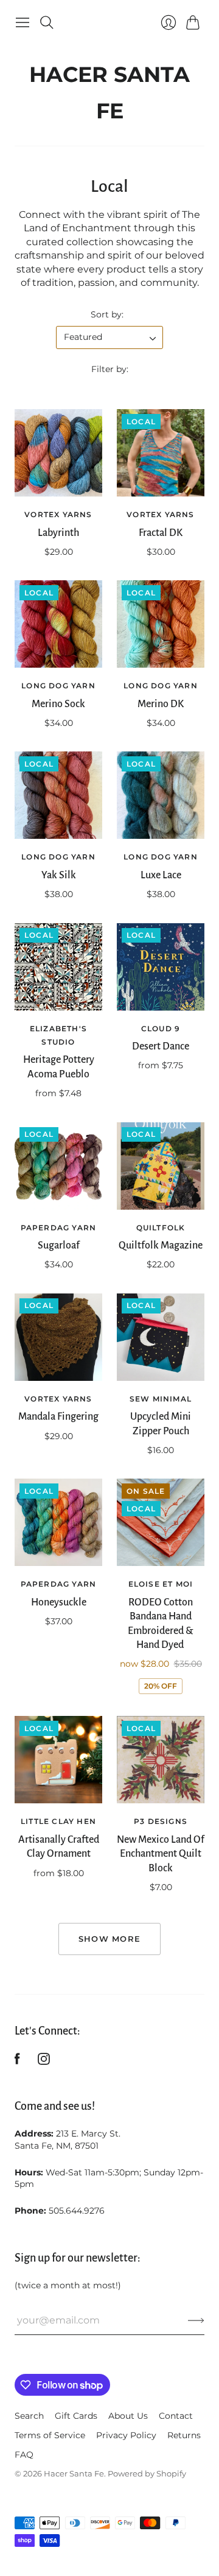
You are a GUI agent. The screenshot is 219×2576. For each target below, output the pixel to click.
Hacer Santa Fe (109, 90)
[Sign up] (196, 2320)
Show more (110, 1939)
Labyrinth (58, 533)
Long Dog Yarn (58, 686)
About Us (128, 2416)
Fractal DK (161, 533)
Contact (176, 2416)
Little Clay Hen (58, 1821)
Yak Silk (59, 875)
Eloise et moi (161, 1584)
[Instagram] (44, 2062)
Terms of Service (50, 2435)
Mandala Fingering (58, 1417)
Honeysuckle (59, 1602)
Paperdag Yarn (59, 1228)
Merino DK (161, 704)
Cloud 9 (161, 1029)
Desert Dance (161, 1046)
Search (29, 2416)
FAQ (24, 2455)
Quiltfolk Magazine (161, 1246)
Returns (184, 2435)
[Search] (47, 22)
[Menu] (23, 22)
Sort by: (107, 314)
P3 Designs (161, 1821)
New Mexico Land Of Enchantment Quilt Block (161, 1854)
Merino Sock (58, 704)
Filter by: (110, 369)
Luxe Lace (161, 875)
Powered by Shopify (147, 2473)
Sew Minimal (161, 1399)
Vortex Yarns (58, 514)
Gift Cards (76, 2416)
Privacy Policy (126, 2435)
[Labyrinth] (58, 453)
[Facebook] (17, 2062)
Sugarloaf (59, 1246)
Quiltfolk (161, 1228)
